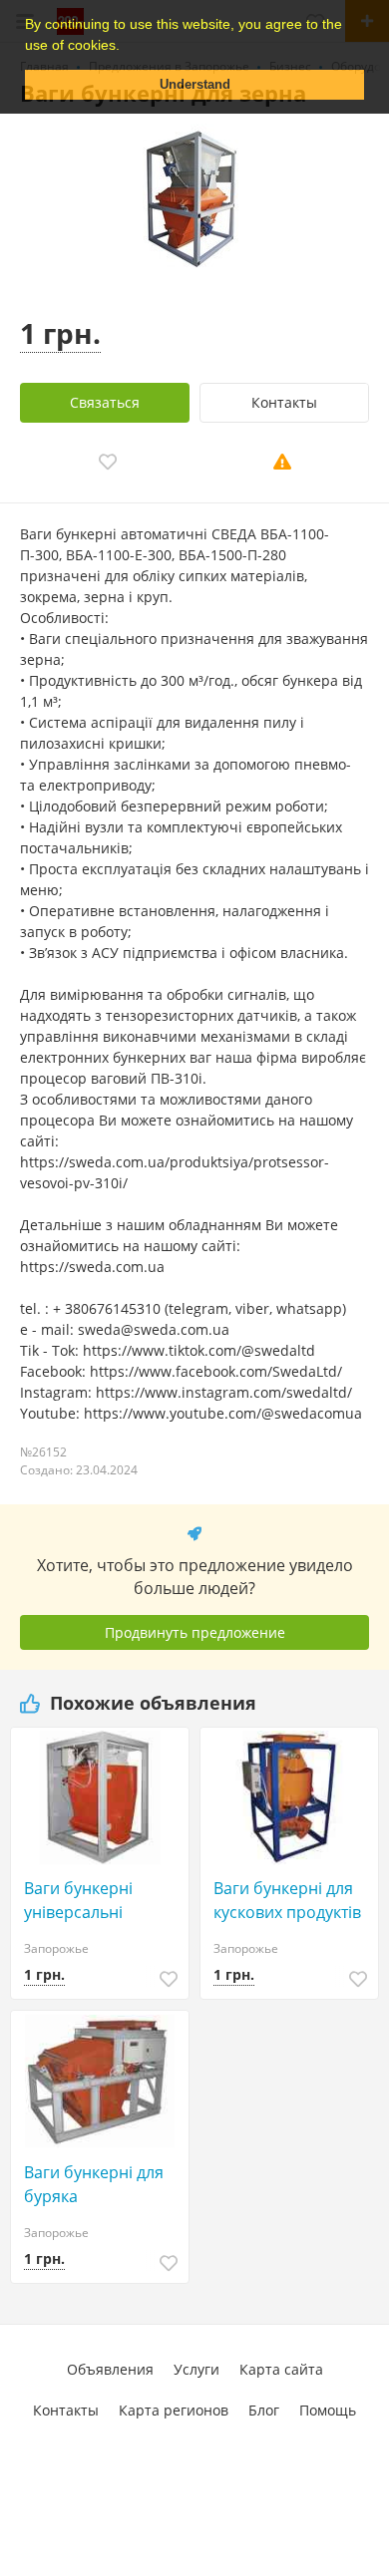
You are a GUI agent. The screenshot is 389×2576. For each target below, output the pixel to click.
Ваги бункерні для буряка (94, 2184)
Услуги (196, 2369)
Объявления (110, 2369)
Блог (264, 2410)
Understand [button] (195, 85)
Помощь (328, 2410)
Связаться (105, 402)
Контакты (284, 402)
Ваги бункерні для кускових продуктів (287, 1900)
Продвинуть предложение (195, 1632)
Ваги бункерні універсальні (78, 1900)
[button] (127, 47)
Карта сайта (281, 2369)
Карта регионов (174, 2410)
